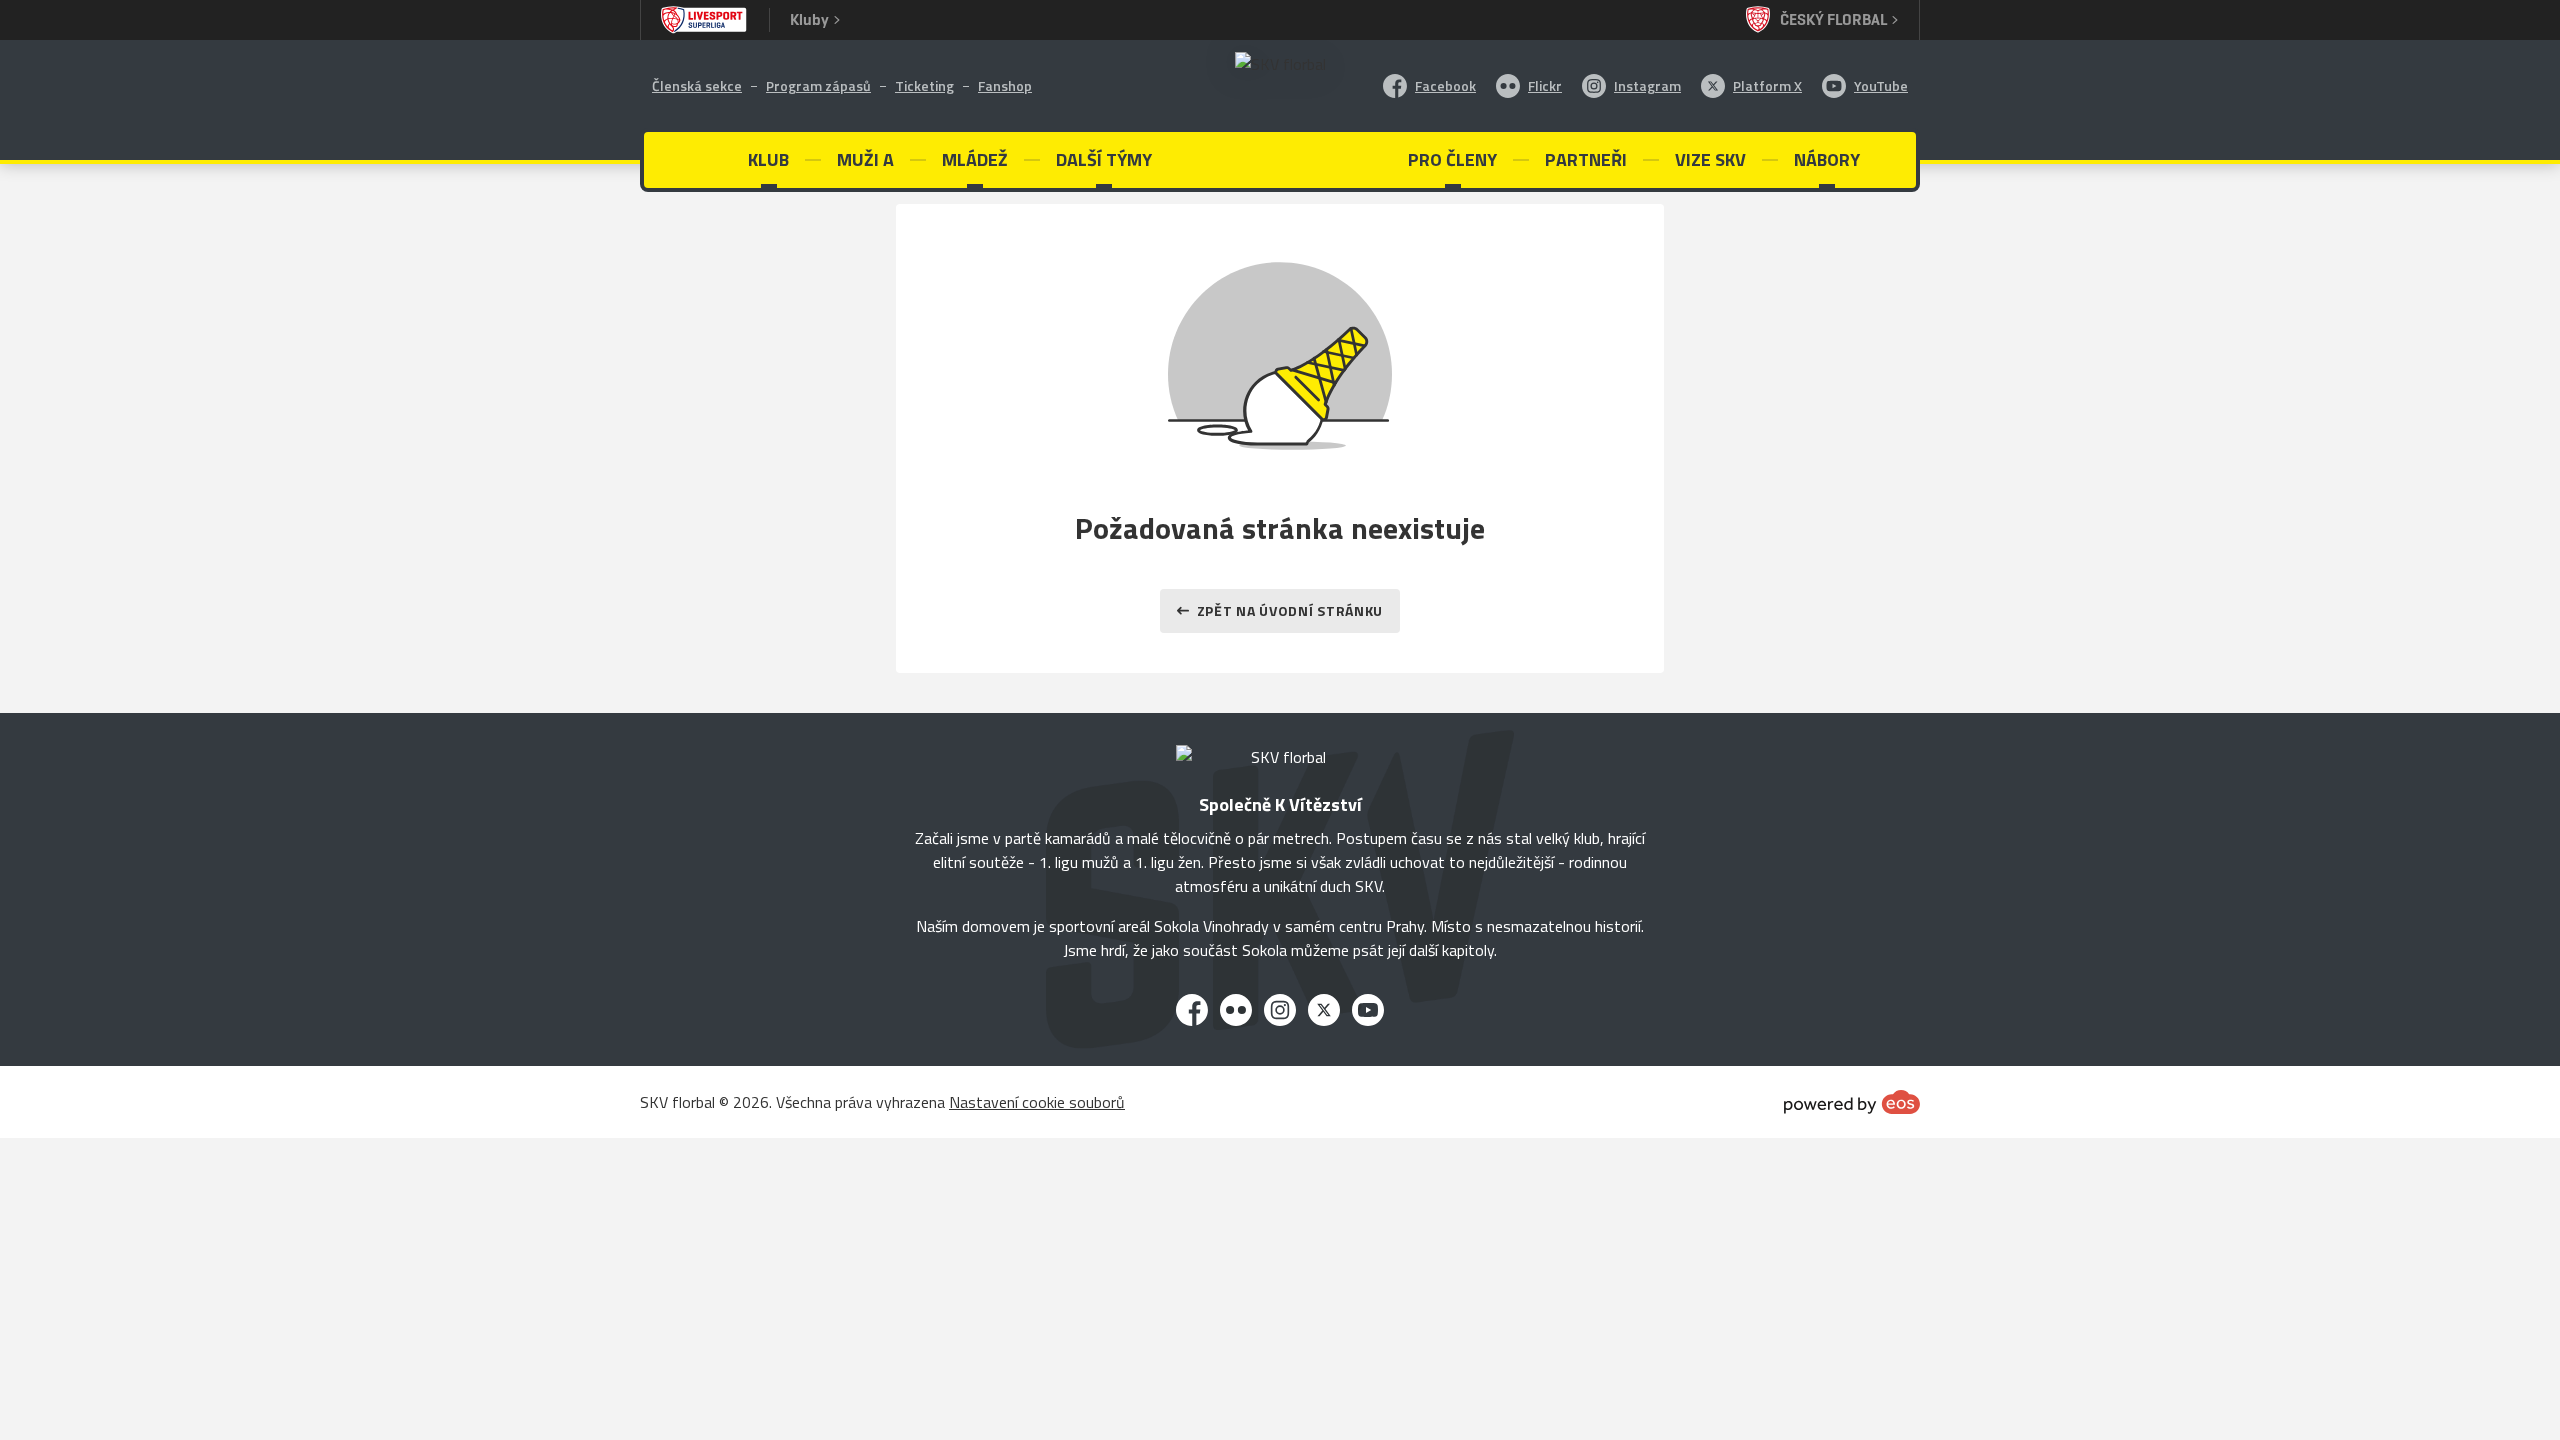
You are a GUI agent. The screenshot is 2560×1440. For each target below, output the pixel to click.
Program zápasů (818, 85)
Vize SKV (1710, 159)
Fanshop (1005, 85)
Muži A (865, 159)
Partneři (1586, 159)
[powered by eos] (1852, 1102)
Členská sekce (697, 85)
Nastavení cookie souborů (1037, 1102)
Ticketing (924, 85)
